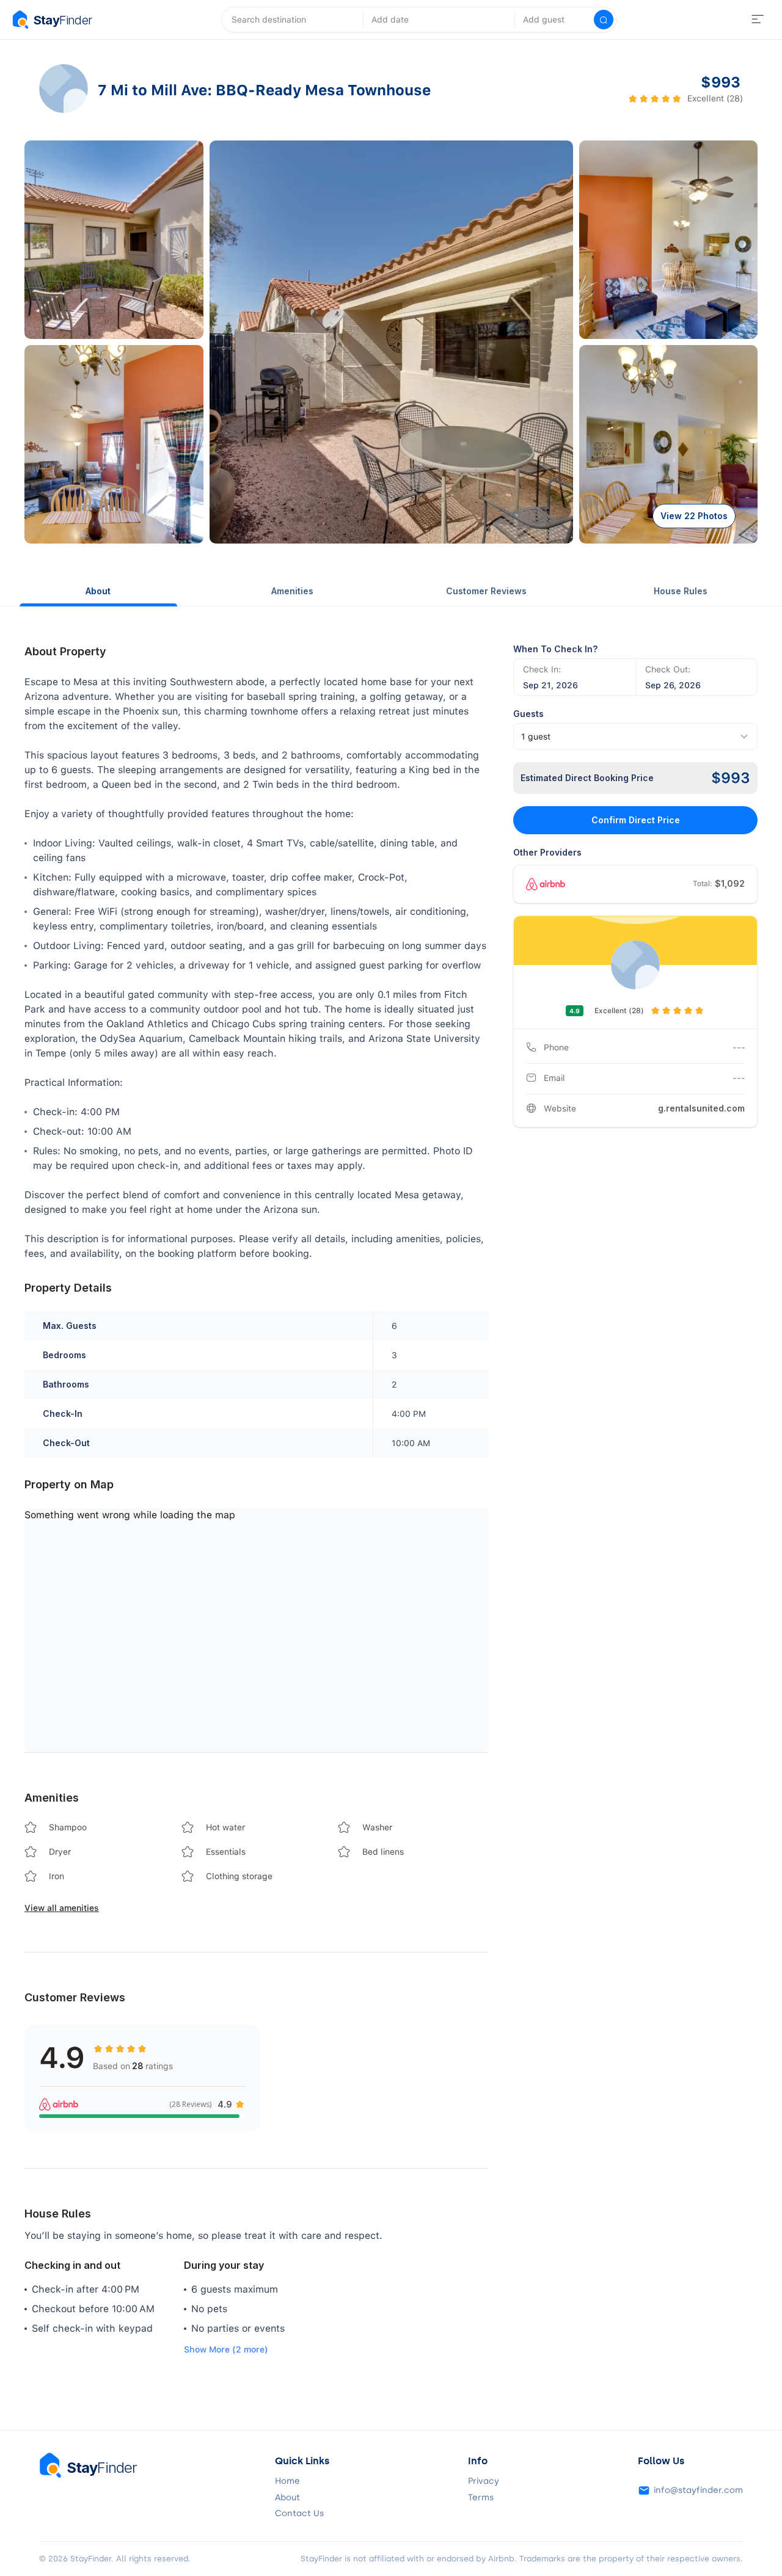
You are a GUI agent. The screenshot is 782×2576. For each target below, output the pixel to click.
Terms (481, 2498)
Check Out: (668, 669)
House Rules (681, 591)
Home (287, 2481)
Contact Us (299, 2514)
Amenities (292, 591)
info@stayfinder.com (698, 2490)
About (98, 591)
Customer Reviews (486, 591)
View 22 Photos (694, 516)
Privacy (484, 2481)
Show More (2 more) (226, 2349)
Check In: (542, 669)
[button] (114, 240)
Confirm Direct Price (636, 820)
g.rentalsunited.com (701, 1108)
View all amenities (62, 1908)
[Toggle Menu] (758, 20)
